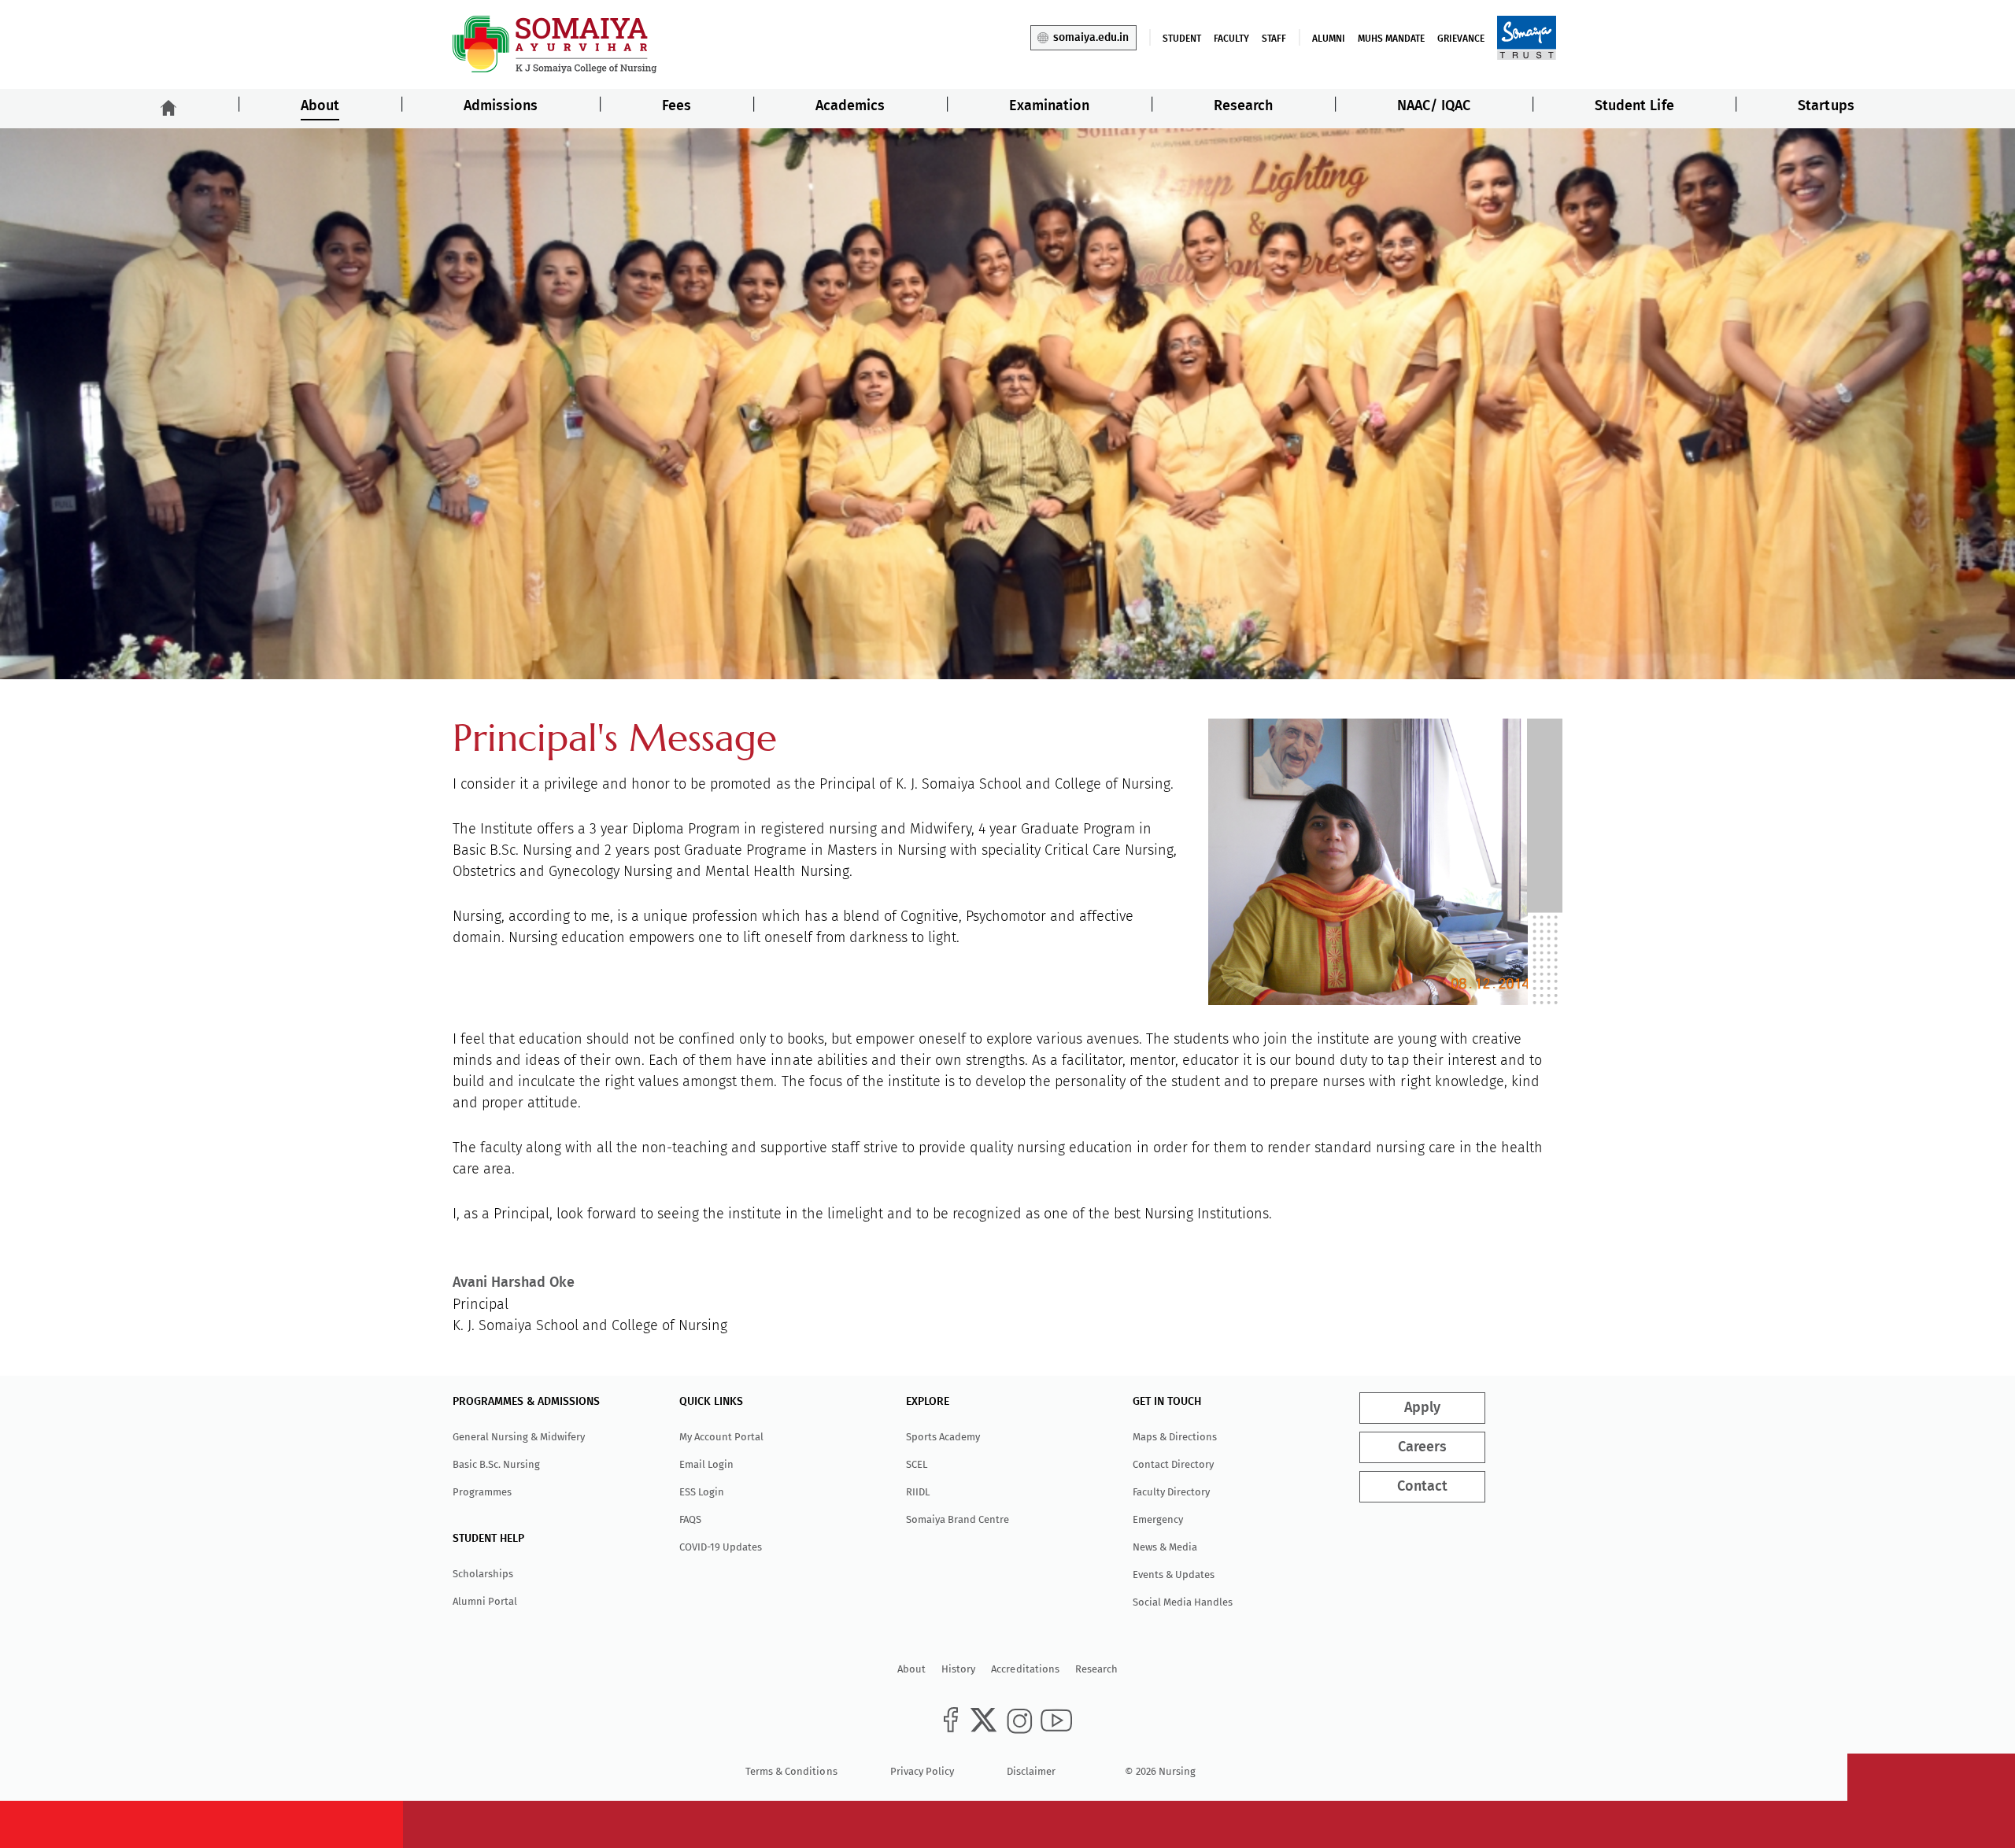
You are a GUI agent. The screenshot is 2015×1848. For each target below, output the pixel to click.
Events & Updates (1174, 1574)
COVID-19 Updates (721, 1547)
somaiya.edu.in (1091, 38)
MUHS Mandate (1391, 39)
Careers (1422, 1447)
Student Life (1634, 106)
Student (1182, 39)
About (320, 106)
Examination (1049, 106)
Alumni (1329, 39)
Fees (677, 106)
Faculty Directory (1171, 1492)
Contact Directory (1173, 1464)
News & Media (1165, 1547)
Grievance (1461, 39)
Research (1243, 106)
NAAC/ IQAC (1434, 106)
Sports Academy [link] (943, 1437)
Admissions (501, 106)
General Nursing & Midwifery (519, 1437)
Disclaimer (1031, 1771)
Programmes (482, 1492)
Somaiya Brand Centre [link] (958, 1519)
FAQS (690, 1519)
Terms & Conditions (791, 1771)
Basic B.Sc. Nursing (496, 1464)
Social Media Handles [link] (1183, 1602)
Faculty (1231, 39)
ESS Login (702, 1492)
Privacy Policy (922, 1771)
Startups (1826, 106)
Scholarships (483, 1574)
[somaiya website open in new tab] (1527, 37)
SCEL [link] (917, 1464)
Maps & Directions (1175, 1437)
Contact (1422, 1487)
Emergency (1158, 1519)
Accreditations (1025, 1669)
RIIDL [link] (918, 1492)
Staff (1274, 39)
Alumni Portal (485, 1601)
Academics (850, 106)
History (958, 1669)
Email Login (706, 1464)
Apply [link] (1422, 1408)
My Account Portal (721, 1437)
